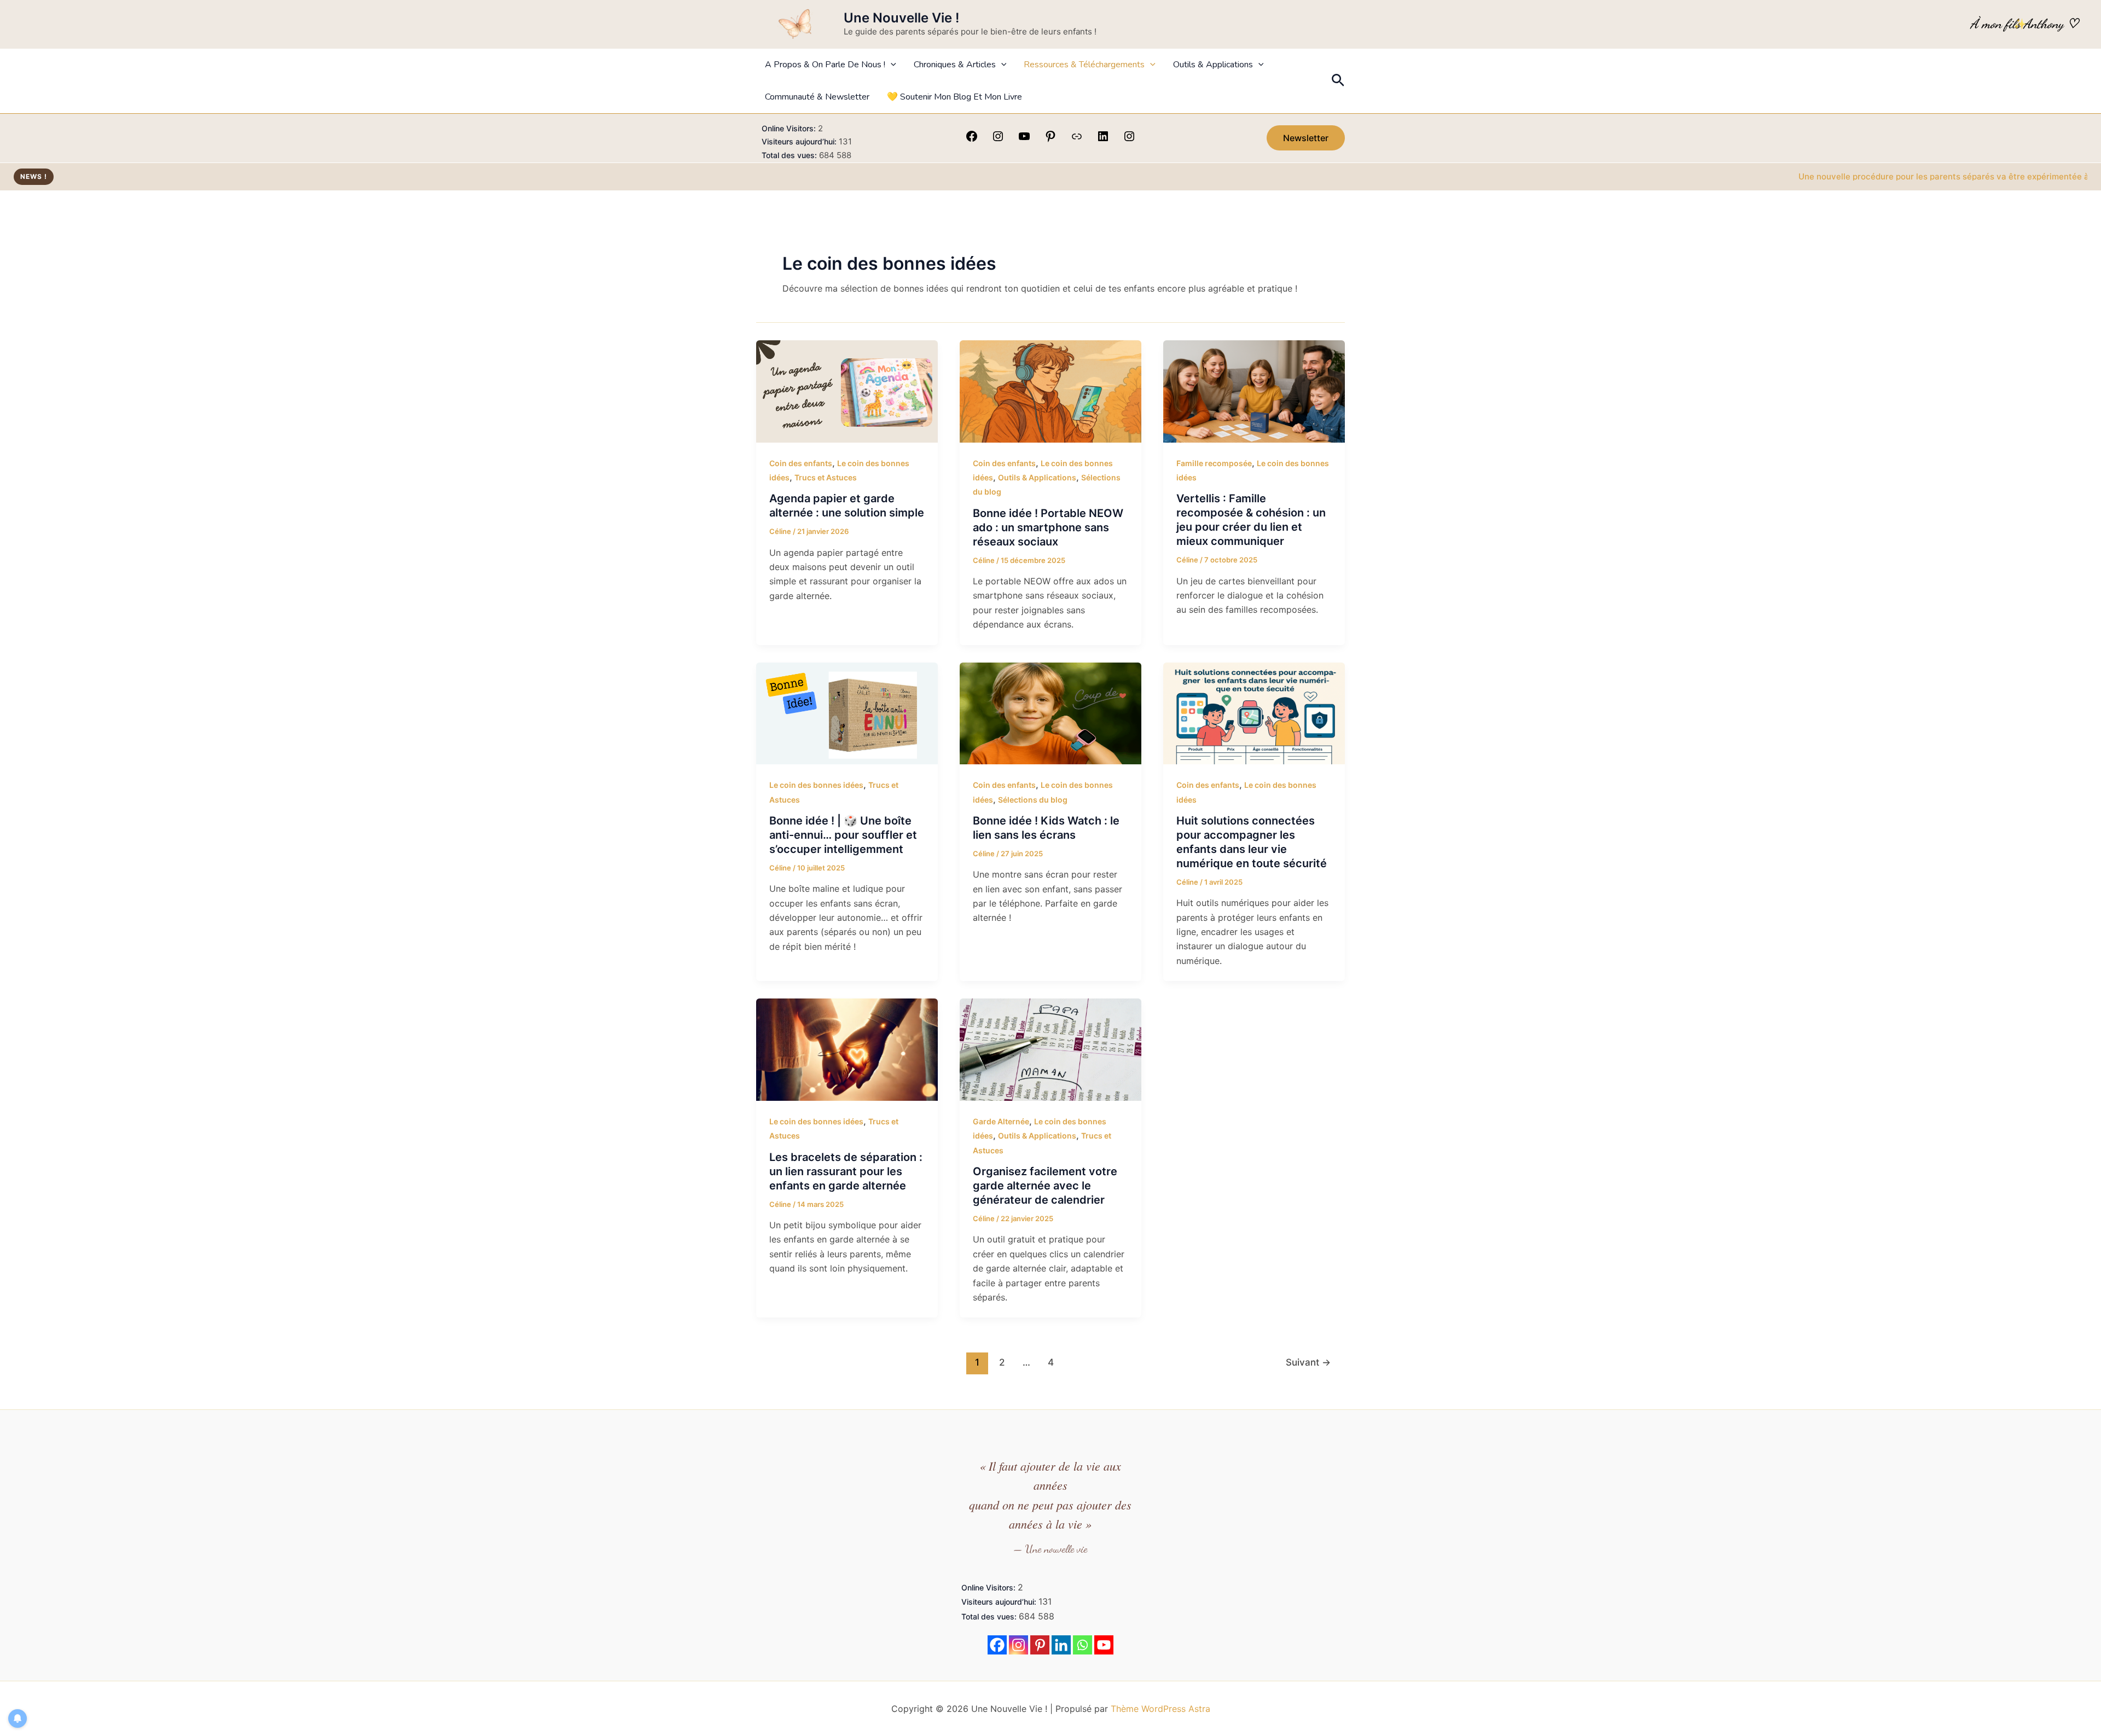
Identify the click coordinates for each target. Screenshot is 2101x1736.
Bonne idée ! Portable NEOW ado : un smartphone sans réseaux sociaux (1048, 527)
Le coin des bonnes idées (816, 785)
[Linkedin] (1061, 1645)
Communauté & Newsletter (817, 97)
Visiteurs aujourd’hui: (800, 141)
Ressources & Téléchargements (1084, 65)
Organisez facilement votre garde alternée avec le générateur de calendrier (1045, 1186)
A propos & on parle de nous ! (825, 65)
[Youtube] (1104, 1645)
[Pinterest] (1050, 140)
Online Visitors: (790, 128)
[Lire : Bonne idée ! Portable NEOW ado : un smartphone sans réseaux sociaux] (1050, 391)
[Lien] (1077, 140)
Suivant (1308, 1362)
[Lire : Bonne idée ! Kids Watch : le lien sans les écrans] (1050, 712)
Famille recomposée (1214, 463)
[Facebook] (972, 140)
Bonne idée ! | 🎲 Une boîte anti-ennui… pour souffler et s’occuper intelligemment (843, 835)
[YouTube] (1024, 140)
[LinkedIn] (1103, 140)
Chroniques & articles (955, 65)
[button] (891, 65)
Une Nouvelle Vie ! (901, 18)
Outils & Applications (1213, 65)
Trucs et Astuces (826, 477)
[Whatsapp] (1083, 1645)
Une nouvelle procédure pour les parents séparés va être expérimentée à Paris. (1870, 176)
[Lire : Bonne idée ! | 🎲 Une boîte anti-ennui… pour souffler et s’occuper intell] (847, 712)
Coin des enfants (801, 463)
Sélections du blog (1033, 800)
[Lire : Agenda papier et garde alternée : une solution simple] (847, 391)
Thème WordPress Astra (1160, 1709)
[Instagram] (998, 140)
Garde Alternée (1001, 1121)
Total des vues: (790, 155)
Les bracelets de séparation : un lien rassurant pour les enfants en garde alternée (846, 1171)
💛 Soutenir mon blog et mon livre (954, 97)
